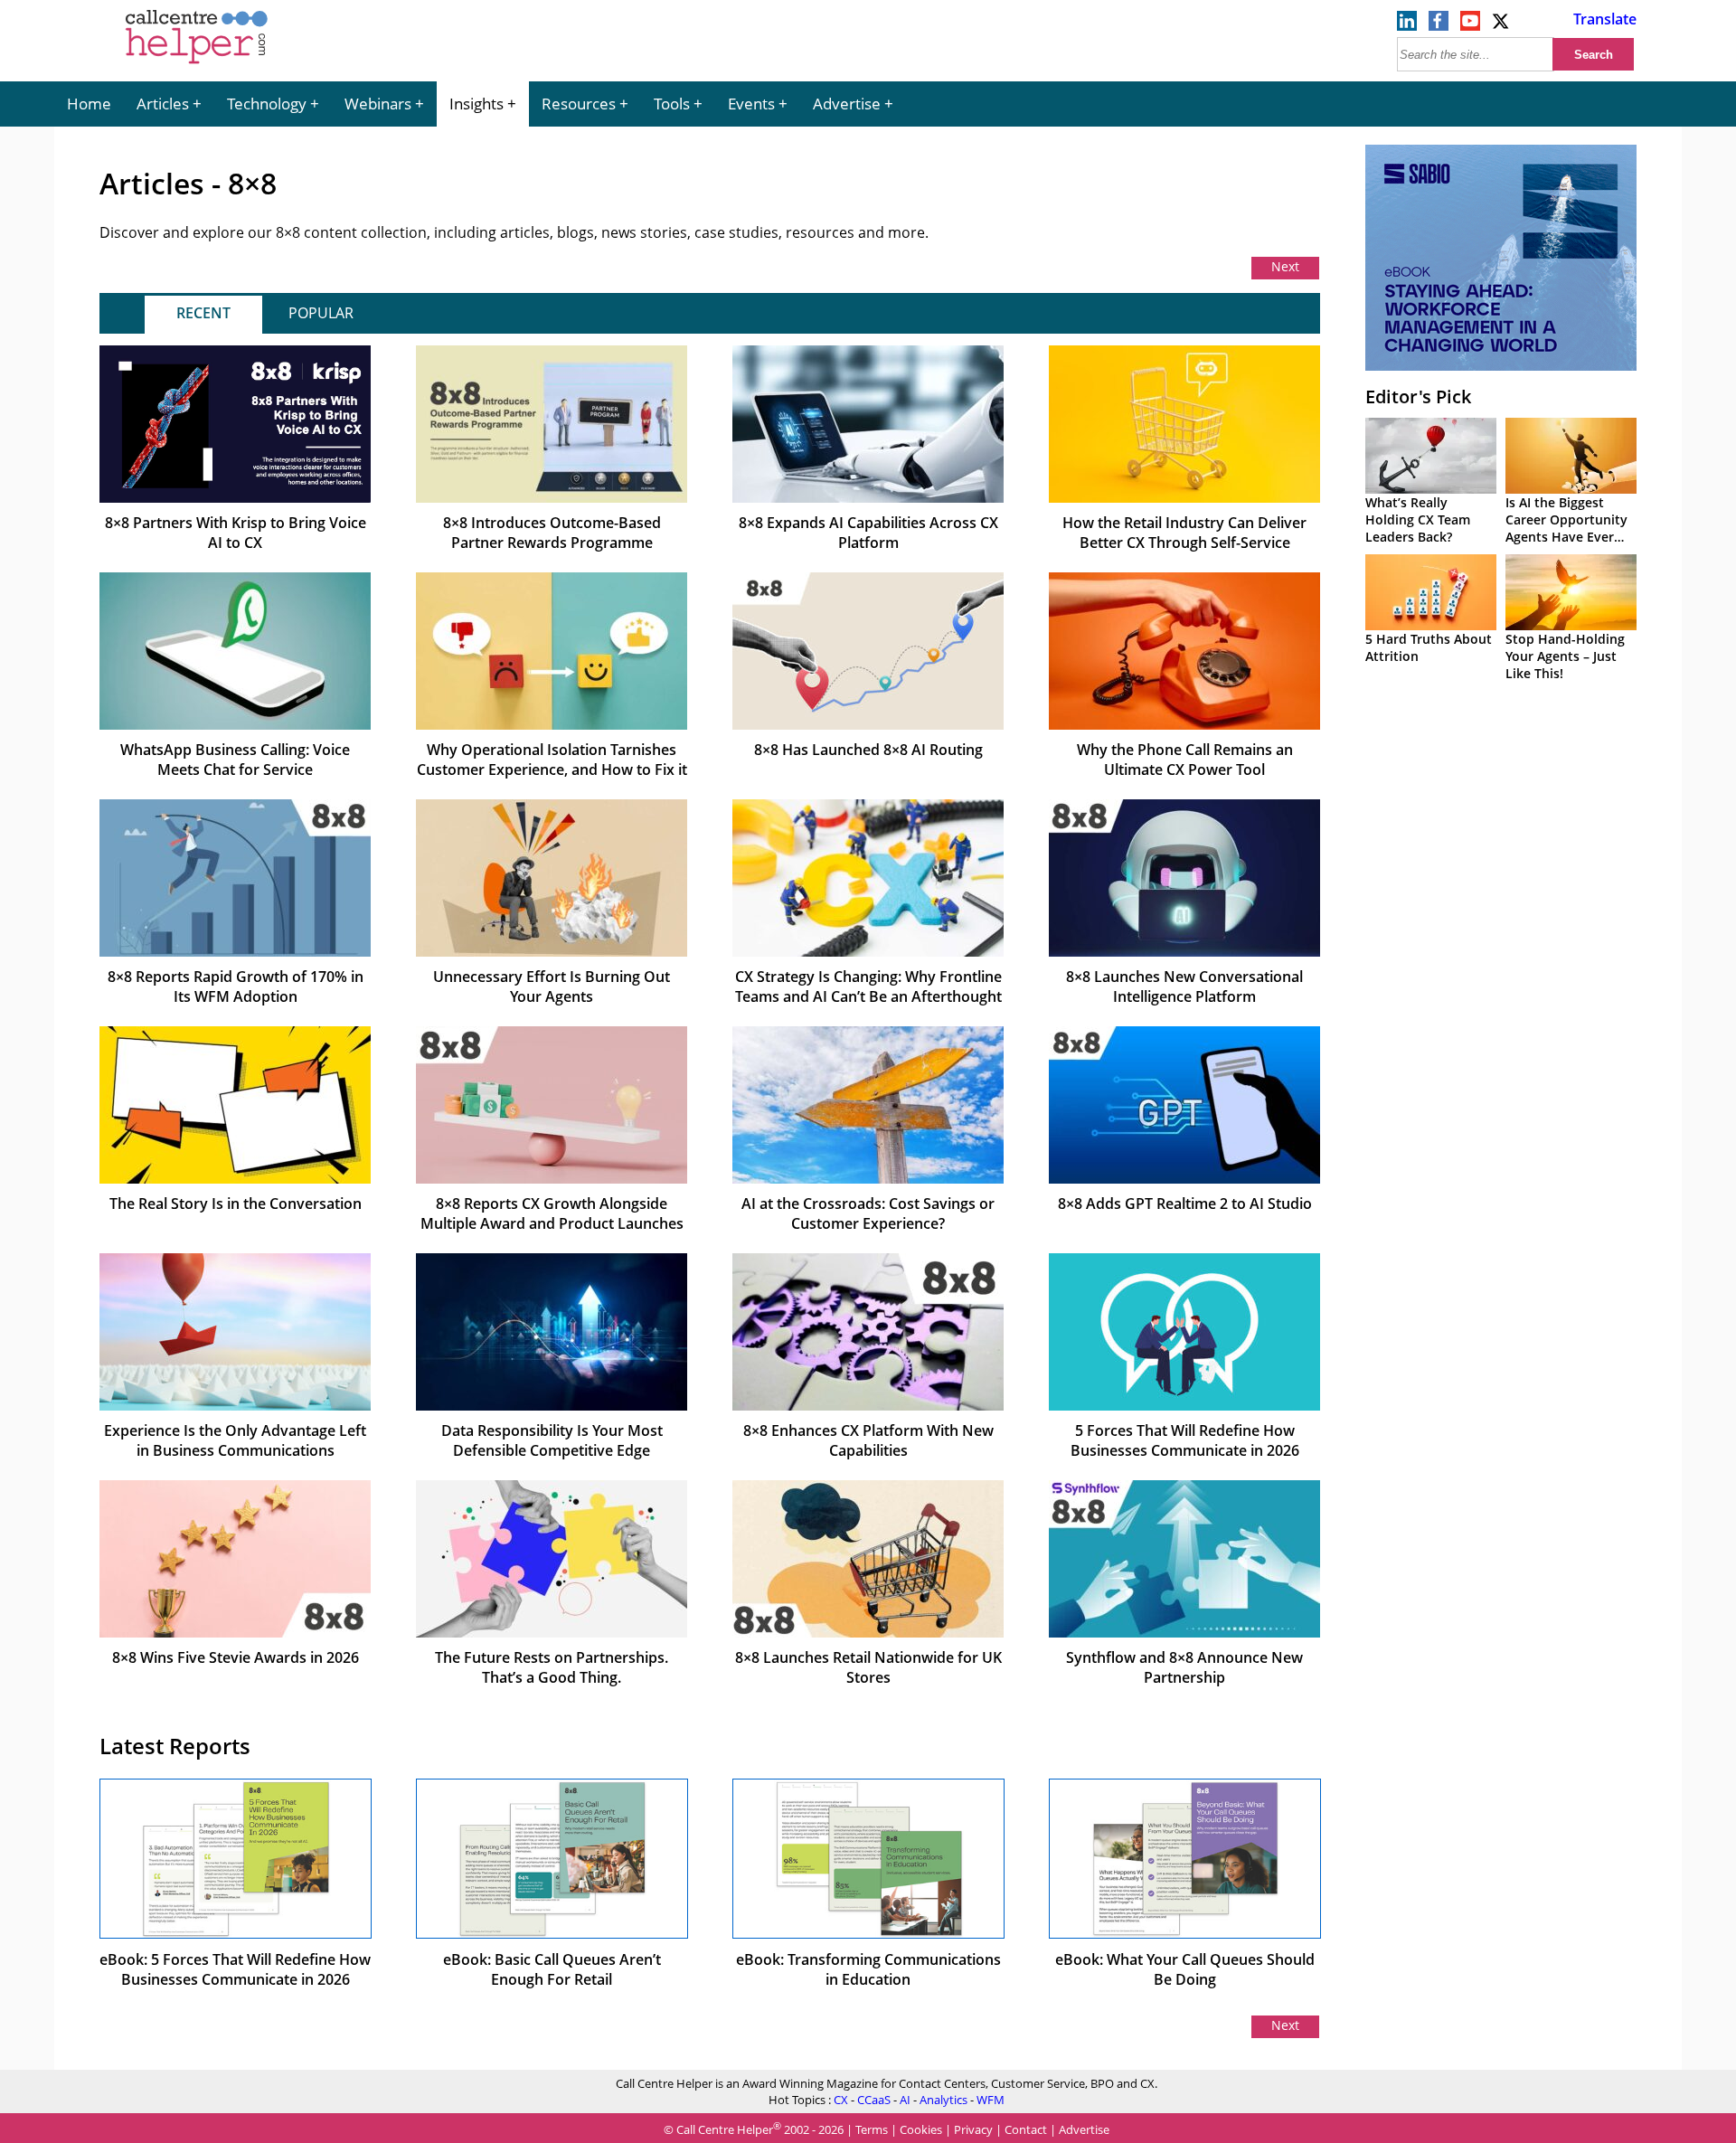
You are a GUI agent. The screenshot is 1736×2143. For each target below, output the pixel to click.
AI (905, 2100)
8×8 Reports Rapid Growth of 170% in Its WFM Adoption (236, 987)
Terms (872, 2129)
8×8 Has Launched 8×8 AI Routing (868, 750)
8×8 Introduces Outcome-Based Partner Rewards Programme (552, 533)
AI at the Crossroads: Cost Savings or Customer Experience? (868, 1213)
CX (841, 2100)
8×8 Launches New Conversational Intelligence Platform (1184, 987)
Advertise (847, 104)
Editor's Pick (1418, 397)
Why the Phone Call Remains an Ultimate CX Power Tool (1185, 760)
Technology (267, 104)
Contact (1026, 2129)
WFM (991, 2100)
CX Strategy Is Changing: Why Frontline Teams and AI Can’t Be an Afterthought (868, 987)
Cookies (921, 2129)
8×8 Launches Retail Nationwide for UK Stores (868, 1667)
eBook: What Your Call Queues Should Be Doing (1185, 1969)
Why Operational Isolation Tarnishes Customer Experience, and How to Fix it (552, 760)
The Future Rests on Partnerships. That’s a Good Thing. (552, 1667)
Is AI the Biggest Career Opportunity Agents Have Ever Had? (1566, 528)
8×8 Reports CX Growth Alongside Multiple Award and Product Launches (552, 1213)
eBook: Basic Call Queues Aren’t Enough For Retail (552, 1969)
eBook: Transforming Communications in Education (868, 1969)
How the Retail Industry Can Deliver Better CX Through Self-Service (1184, 533)
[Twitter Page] (1502, 25)
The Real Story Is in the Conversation (236, 1204)
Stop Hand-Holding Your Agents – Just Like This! (1565, 656)
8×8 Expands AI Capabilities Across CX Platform (868, 533)
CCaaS (874, 2100)
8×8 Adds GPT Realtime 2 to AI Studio (1185, 1204)
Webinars (378, 104)
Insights (476, 104)
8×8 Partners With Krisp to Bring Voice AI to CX (236, 533)
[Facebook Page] (1439, 25)
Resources (579, 104)
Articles (163, 104)
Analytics (943, 2100)
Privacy (973, 2129)
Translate (1605, 19)
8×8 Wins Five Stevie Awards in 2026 (236, 1657)
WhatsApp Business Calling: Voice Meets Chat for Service (235, 760)
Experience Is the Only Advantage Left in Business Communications (235, 1440)
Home (89, 104)
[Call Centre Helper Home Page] (197, 65)
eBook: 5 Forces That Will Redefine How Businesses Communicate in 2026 (235, 1969)
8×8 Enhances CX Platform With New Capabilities (868, 1440)
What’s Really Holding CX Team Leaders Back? (1418, 519)
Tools (672, 104)
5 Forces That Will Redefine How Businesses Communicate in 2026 (1185, 1440)
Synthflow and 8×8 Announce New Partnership (1184, 1667)
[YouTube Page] (1470, 25)
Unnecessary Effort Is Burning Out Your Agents (552, 987)
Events (751, 104)
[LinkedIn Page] (1407, 25)
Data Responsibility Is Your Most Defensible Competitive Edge (552, 1440)
